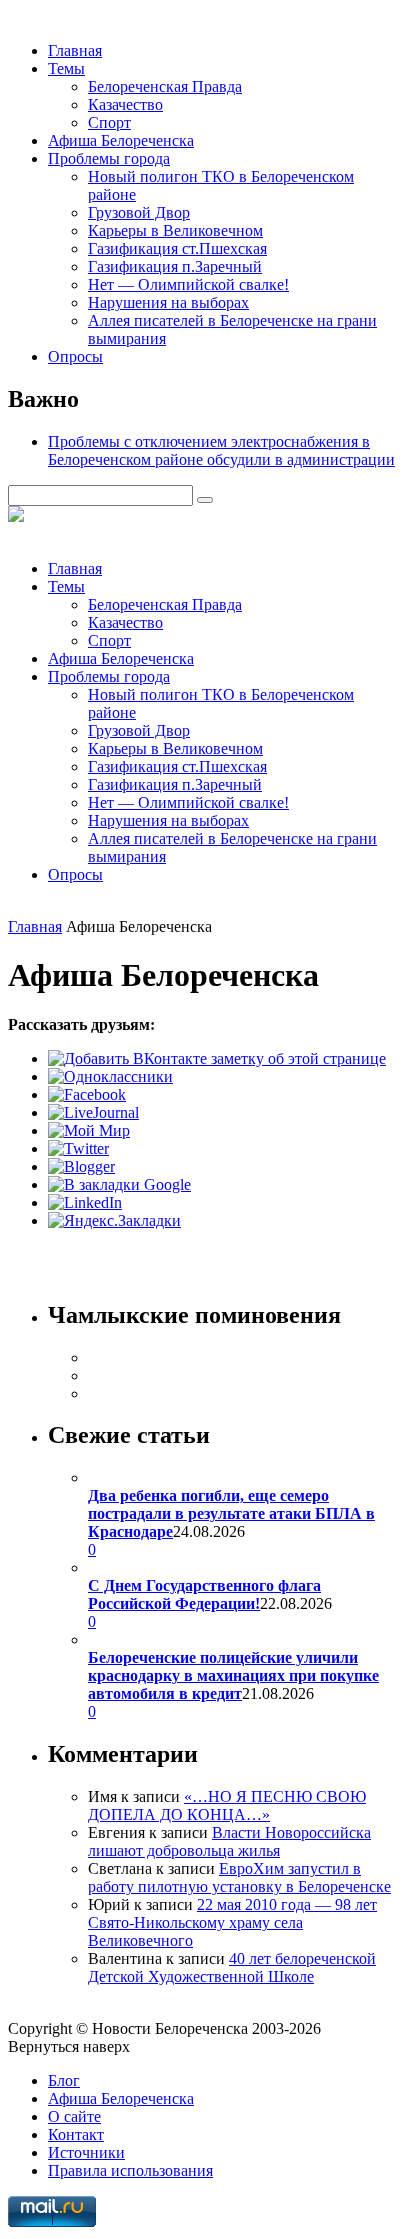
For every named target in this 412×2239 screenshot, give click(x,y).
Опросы (75, 356)
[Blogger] (81, 1166)
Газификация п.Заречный (175, 266)
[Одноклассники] (110, 1076)
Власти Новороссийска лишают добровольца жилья (229, 1841)
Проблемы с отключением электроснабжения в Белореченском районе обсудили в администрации (221, 450)
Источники (86, 2152)
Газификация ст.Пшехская (177, 248)
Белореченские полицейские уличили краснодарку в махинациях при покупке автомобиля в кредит (233, 1675)
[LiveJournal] (93, 1112)
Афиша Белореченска (121, 140)
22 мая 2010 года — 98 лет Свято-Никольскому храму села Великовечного (232, 1922)
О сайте (74, 2116)
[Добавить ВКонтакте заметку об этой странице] (217, 1058)
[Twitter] (78, 1148)
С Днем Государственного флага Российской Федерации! (204, 1594)
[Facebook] (87, 1094)
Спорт (109, 122)
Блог (64, 2080)
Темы (66, 68)
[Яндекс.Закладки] (114, 1220)
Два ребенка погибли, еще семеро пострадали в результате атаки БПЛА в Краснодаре (231, 1513)
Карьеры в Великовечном (175, 230)
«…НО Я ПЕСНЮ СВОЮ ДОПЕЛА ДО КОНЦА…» (227, 1805)
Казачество (125, 104)
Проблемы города (109, 158)
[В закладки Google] (119, 1184)
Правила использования (130, 2170)
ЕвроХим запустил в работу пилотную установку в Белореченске (239, 1877)
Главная (75, 50)
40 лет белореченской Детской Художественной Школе (232, 1967)
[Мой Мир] (89, 1130)
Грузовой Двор (139, 212)
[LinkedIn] (85, 1202)
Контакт (76, 2134)
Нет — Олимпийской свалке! (188, 284)
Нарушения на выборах (168, 302)
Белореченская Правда (165, 86)
